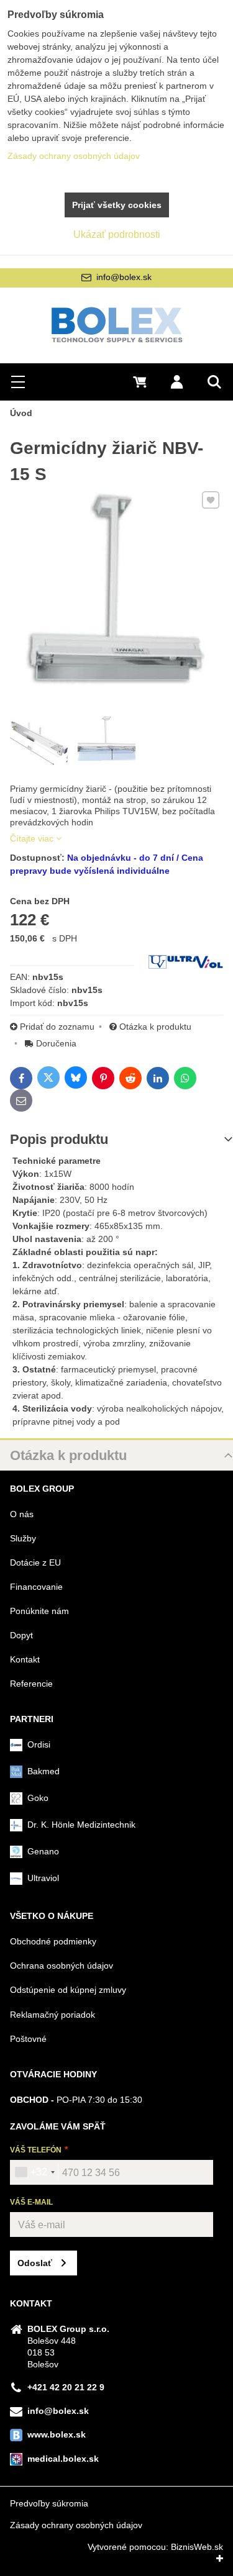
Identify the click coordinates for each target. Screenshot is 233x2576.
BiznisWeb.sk (197, 2547)
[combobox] (34, 2172)
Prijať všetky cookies (117, 205)
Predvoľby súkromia (49, 2503)
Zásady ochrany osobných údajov (76, 2525)
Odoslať (35, 2263)
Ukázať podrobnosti (117, 234)
